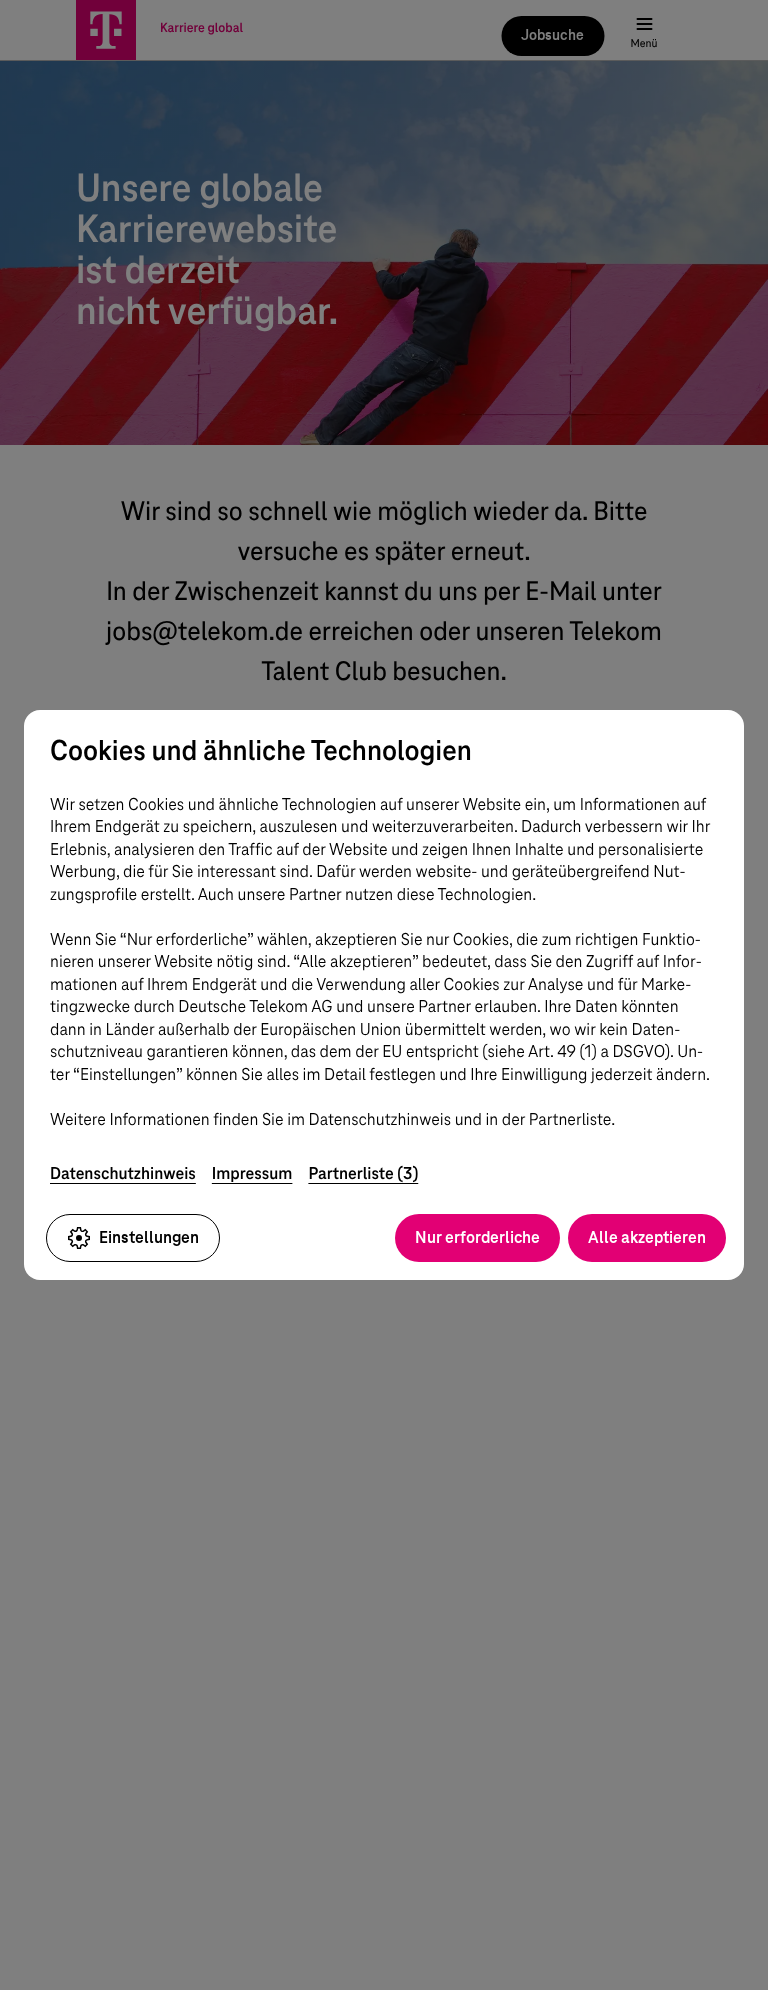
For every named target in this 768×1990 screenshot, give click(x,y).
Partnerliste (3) (363, 1173)
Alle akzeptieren (647, 1237)
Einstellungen (149, 1237)
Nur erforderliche (477, 1237)
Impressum (252, 1173)
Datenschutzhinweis (123, 1173)
